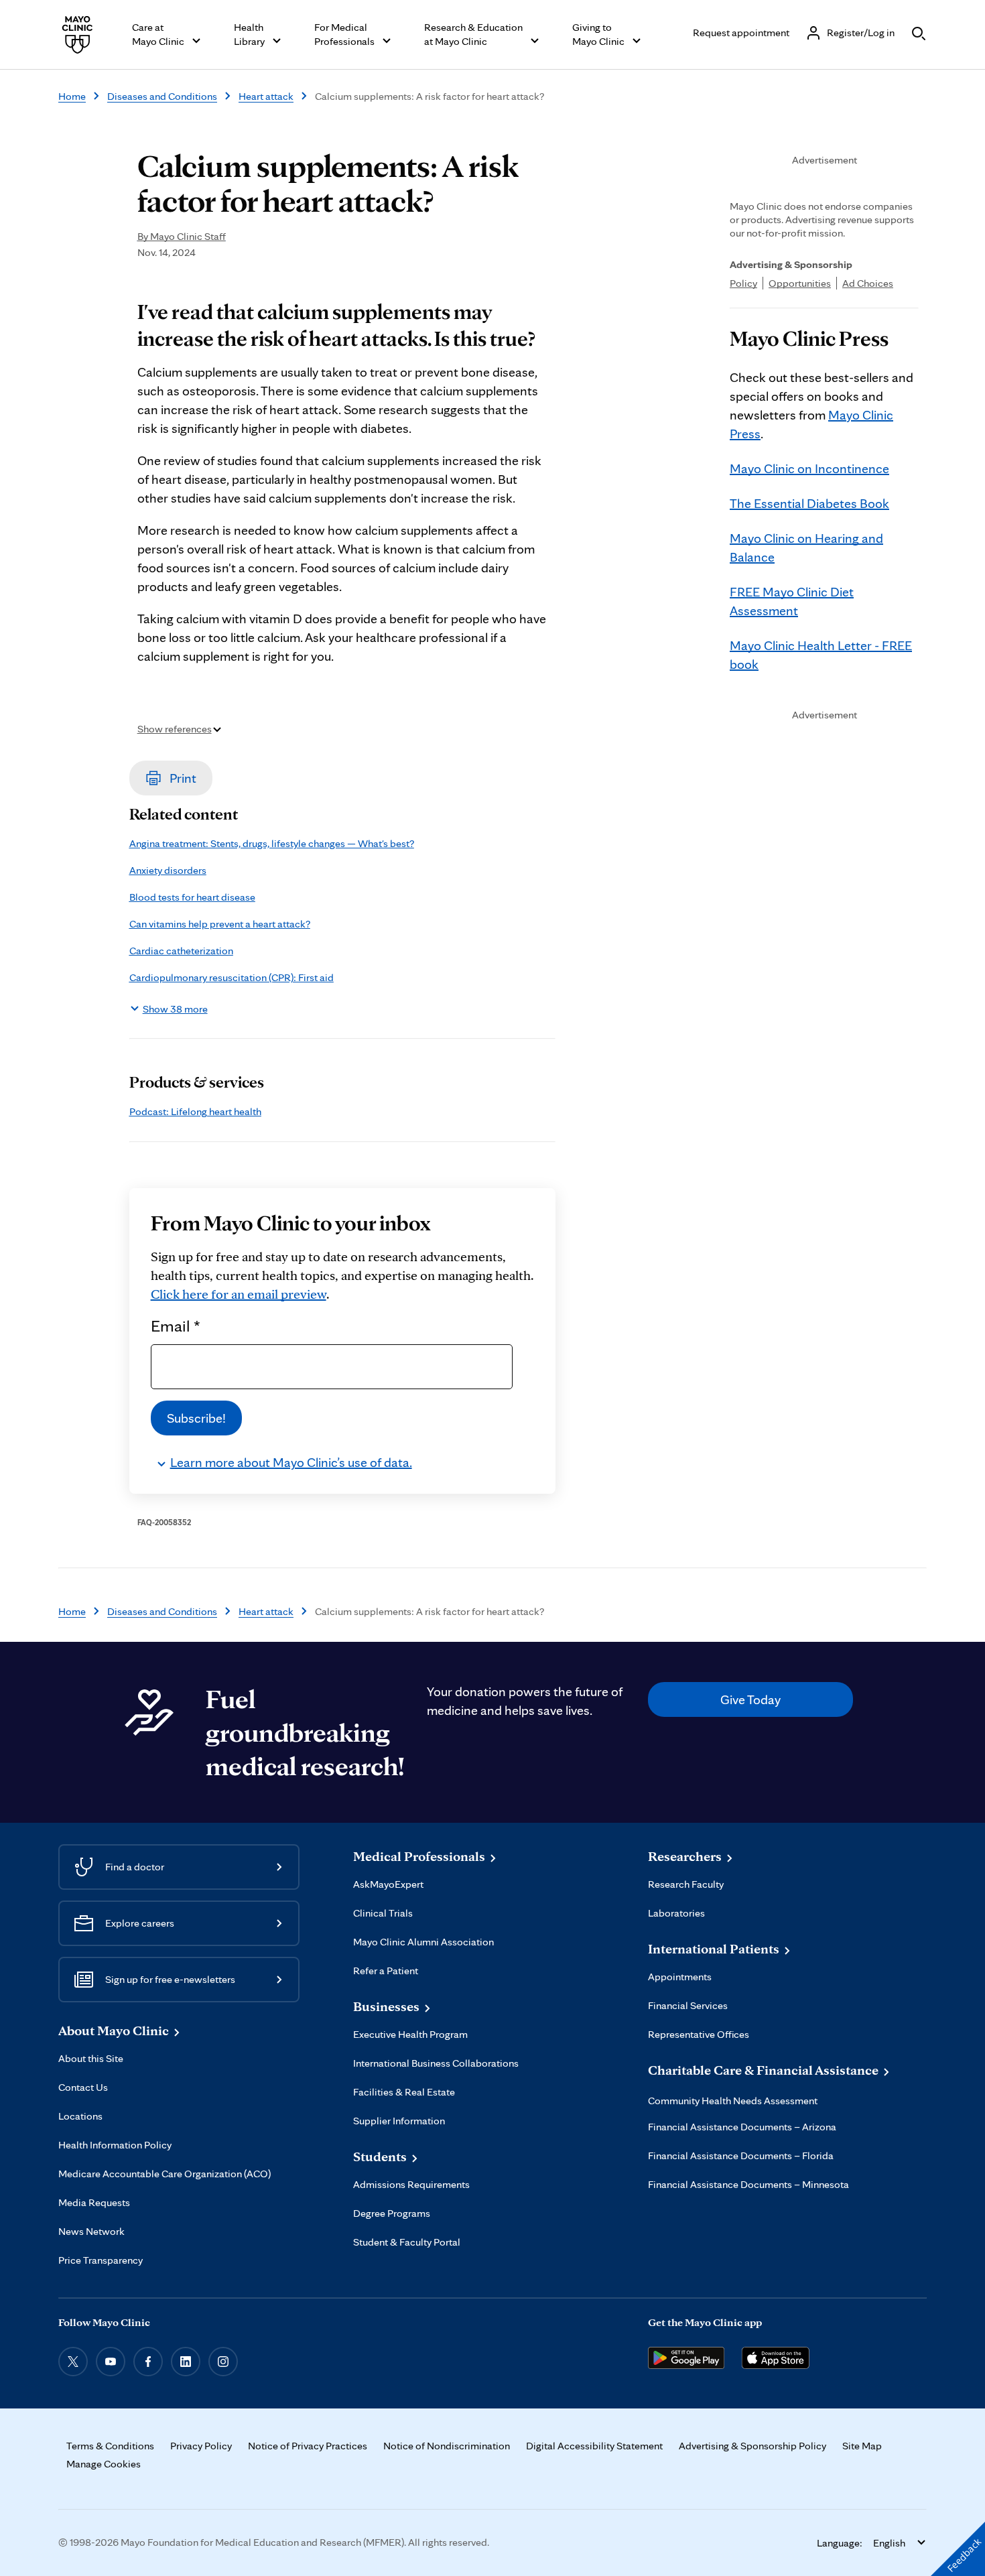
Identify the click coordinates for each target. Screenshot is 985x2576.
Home (72, 96)
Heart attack (266, 96)
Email (176, 1326)
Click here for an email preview (239, 1294)
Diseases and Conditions (162, 96)
